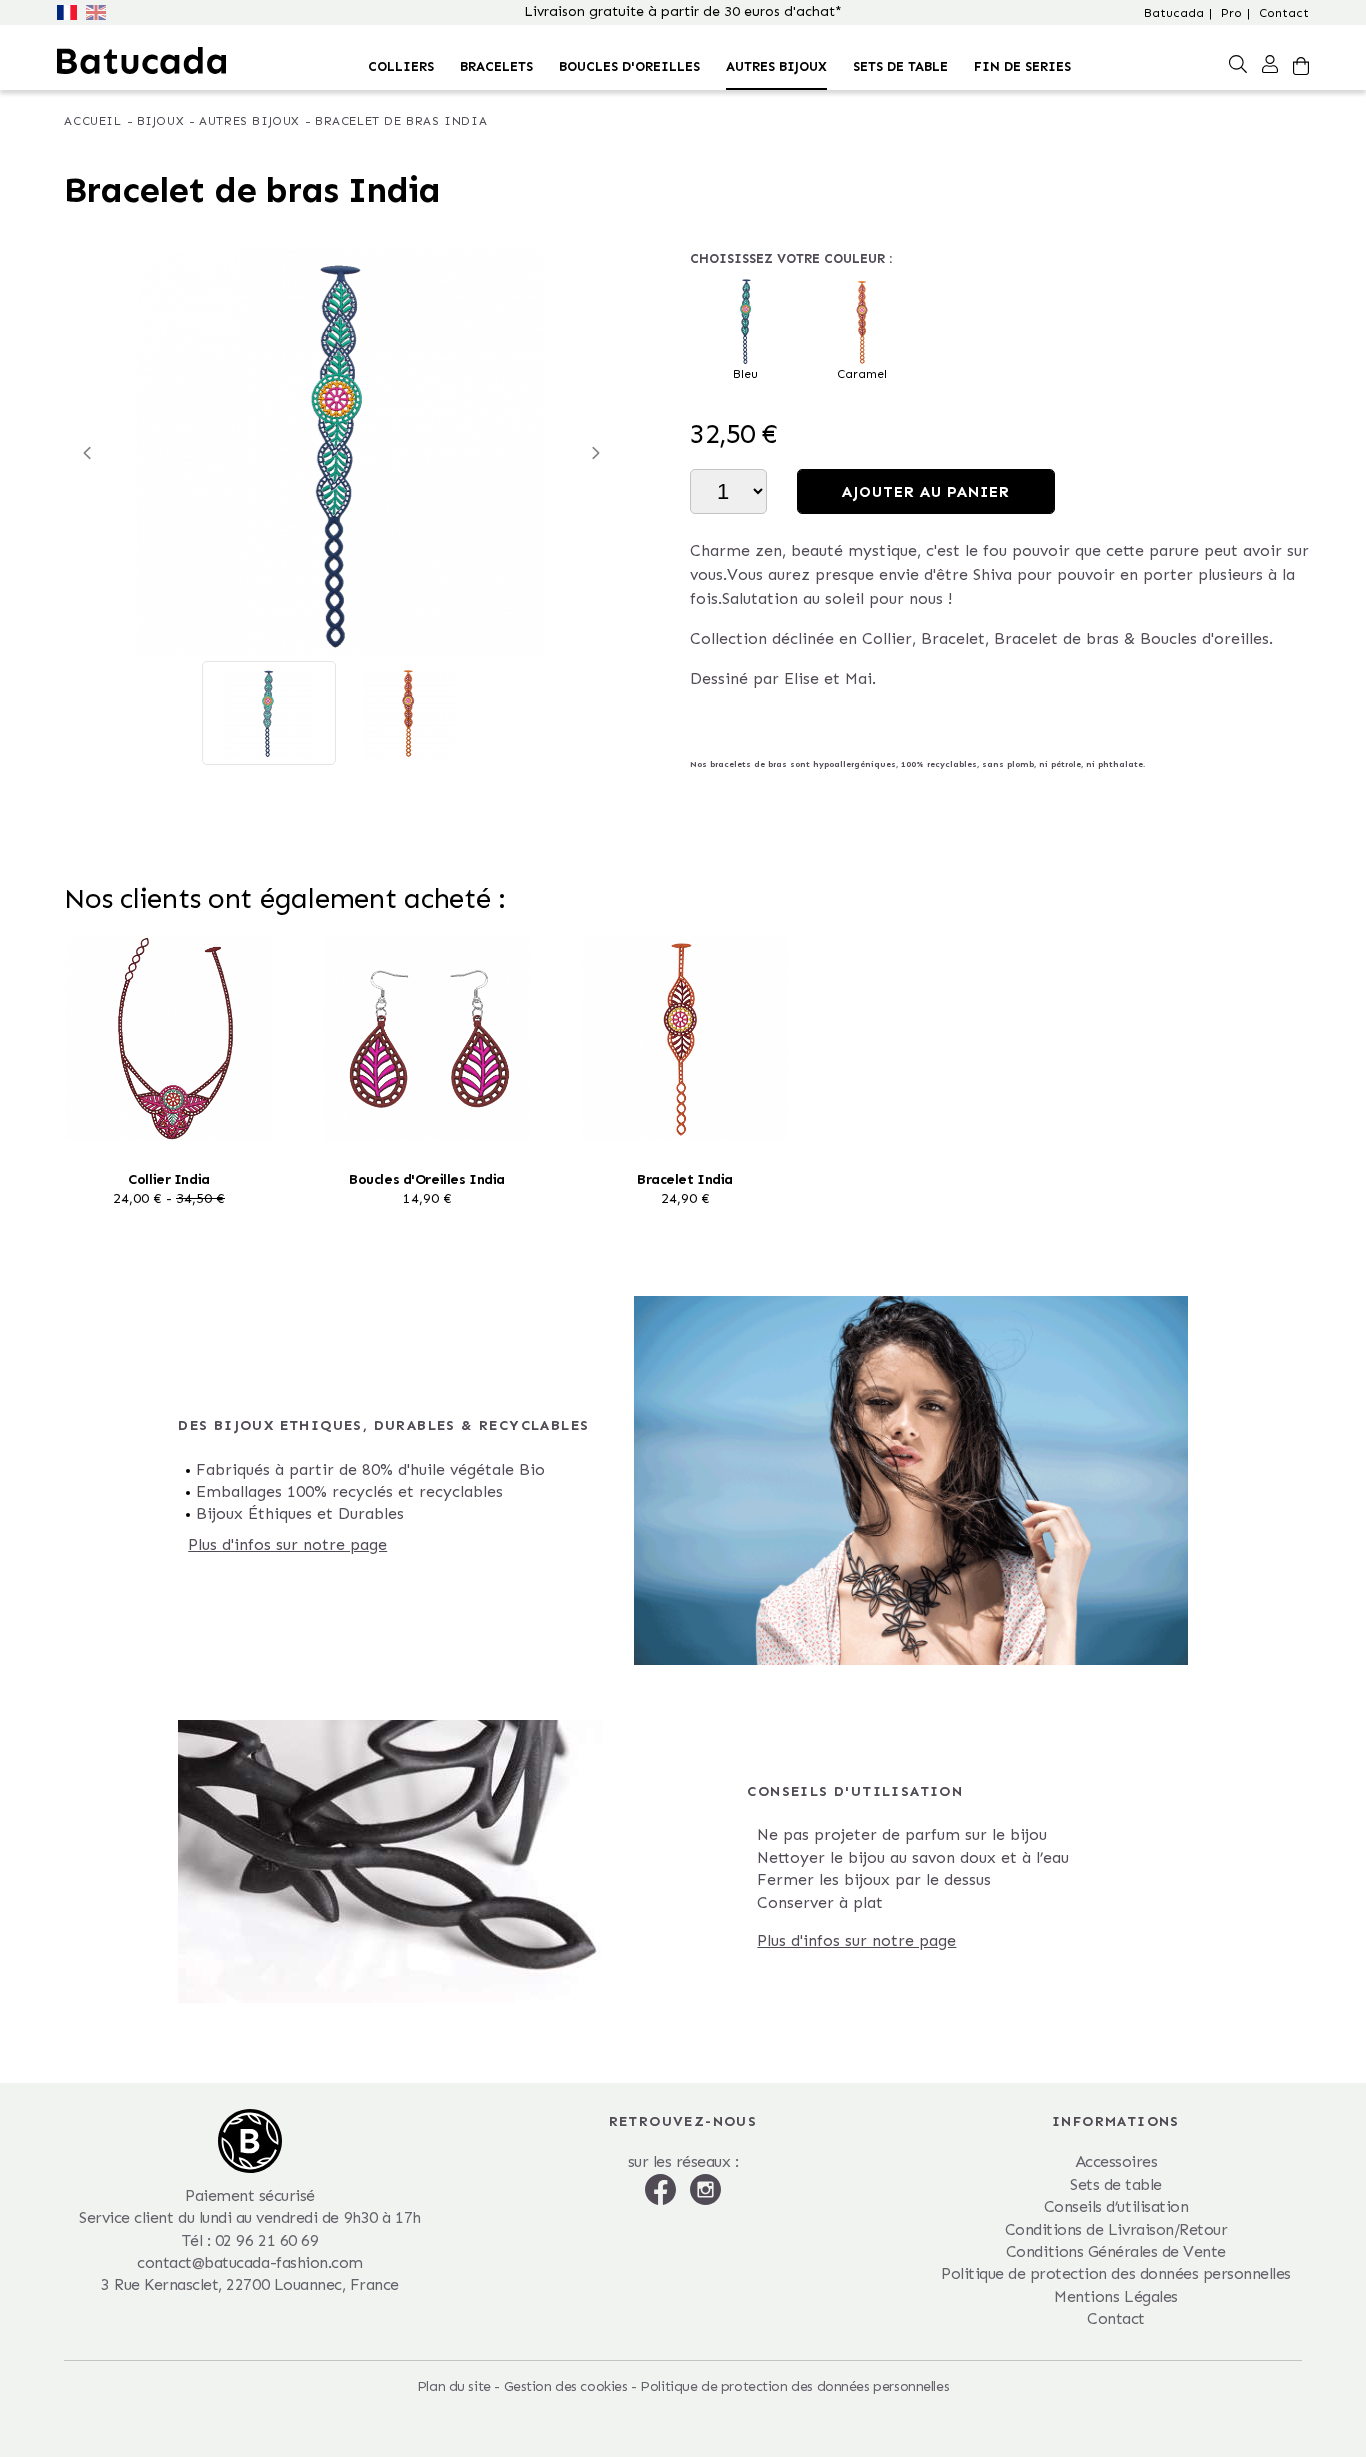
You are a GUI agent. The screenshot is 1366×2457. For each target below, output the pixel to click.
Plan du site (454, 2386)
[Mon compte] (1270, 63)
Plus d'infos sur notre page (287, 1544)
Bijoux (161, 121)
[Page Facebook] (663, 2187)
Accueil (92, 121)
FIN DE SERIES (1022, 66)
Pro (1231, 13)
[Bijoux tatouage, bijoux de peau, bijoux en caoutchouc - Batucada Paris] (141, 60)
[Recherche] (1238, 63)
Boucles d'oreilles (629, 66)
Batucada (1174, 13)
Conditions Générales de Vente (1116, 2251)
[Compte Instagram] (705, 2187)
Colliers (401, 66)
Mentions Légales (1115, 2296)
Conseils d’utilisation (1116, 2206)
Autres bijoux (776, 66)
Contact (1284, 13)
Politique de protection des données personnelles (1116, 2273)
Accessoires (1116, 2161)
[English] (98, 10)
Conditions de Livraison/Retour (1116, 2229)
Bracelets (496, 66)
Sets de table (900, 66)
